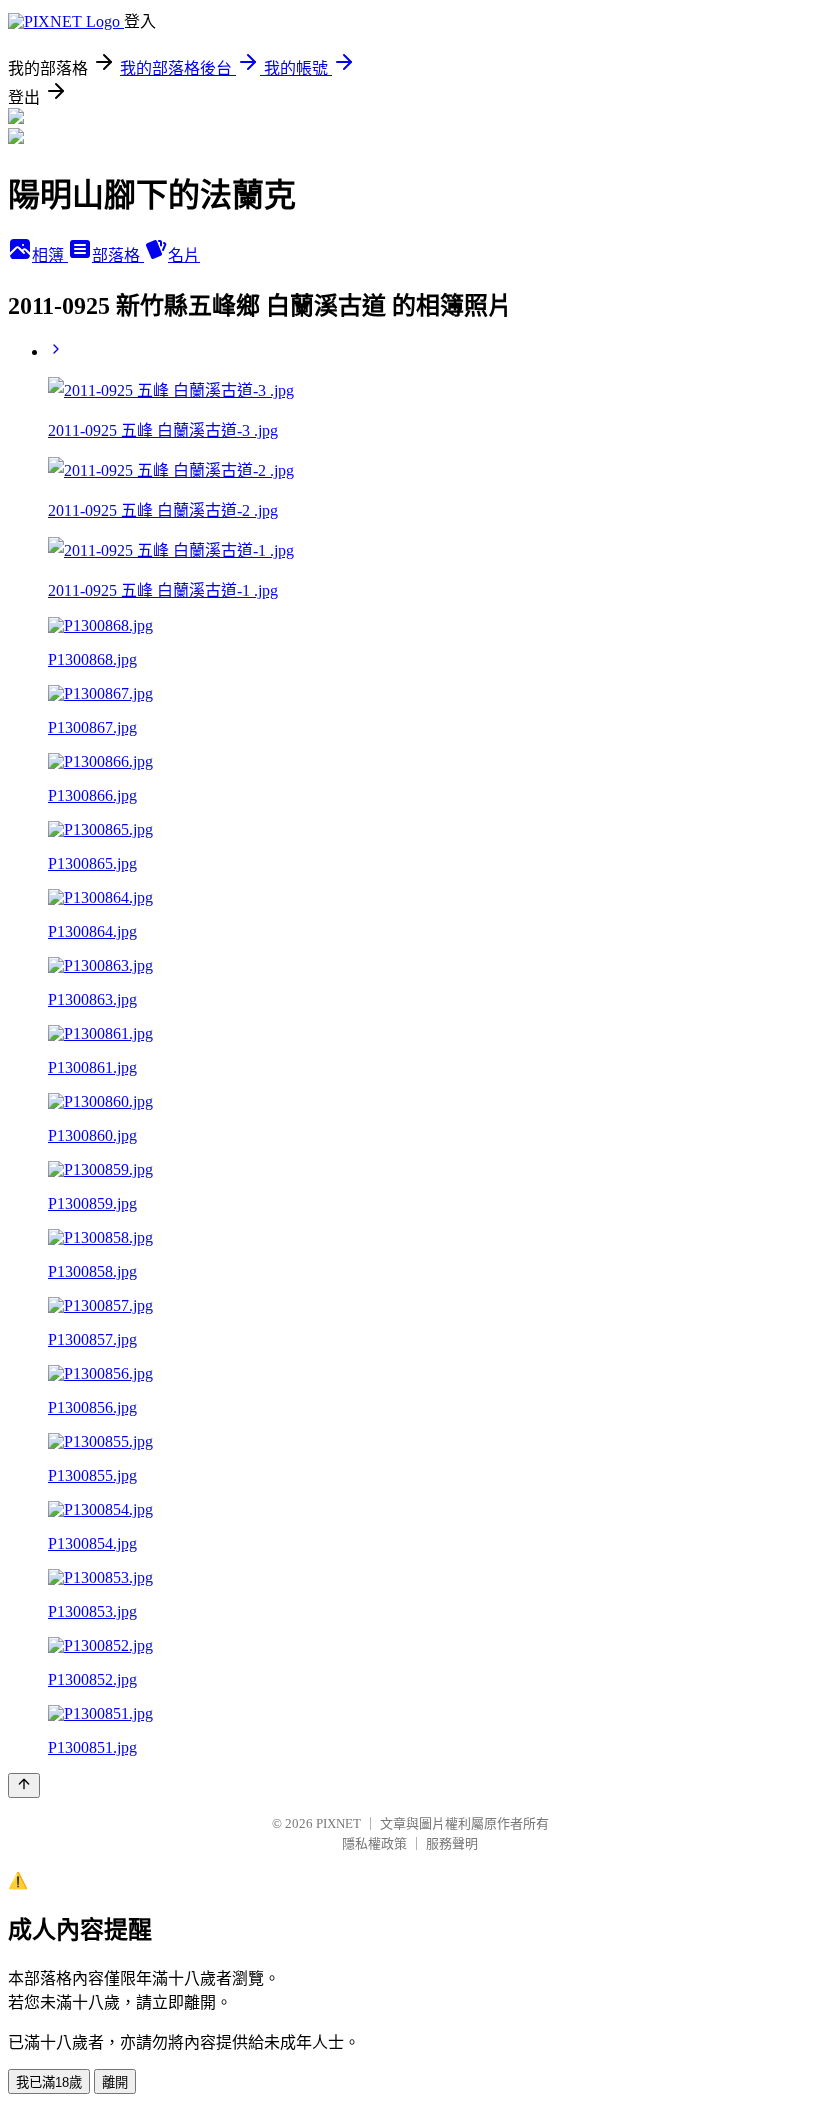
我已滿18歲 (49, 2082)
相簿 (50, 255)
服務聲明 (452, 1843)
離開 (115, 2082)
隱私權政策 (374, 1843)
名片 (184, 255)
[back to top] (24, 1785)
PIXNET (338, 1823)
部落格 (118, 255)
